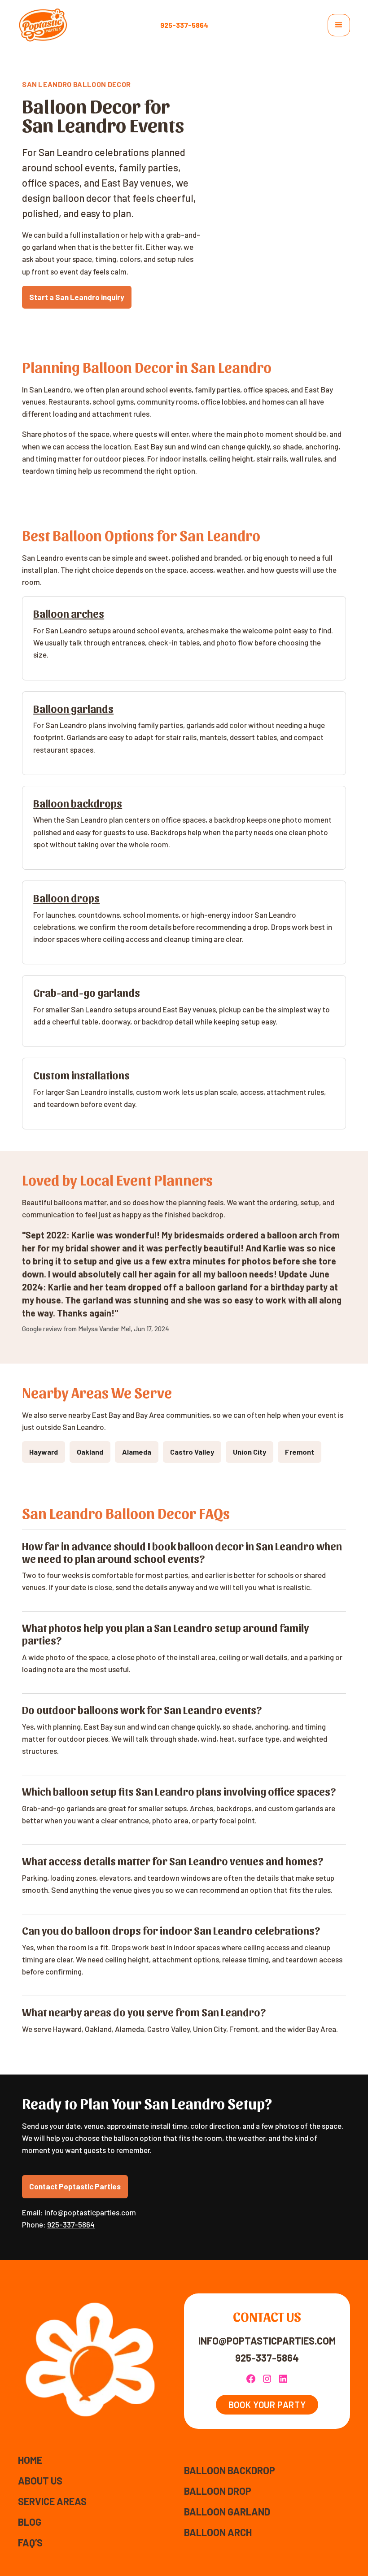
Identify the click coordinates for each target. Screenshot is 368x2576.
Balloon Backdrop (230, 2470)
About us (40, 2480)
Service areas (52, 2501)
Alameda (137, 1452)
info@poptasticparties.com (90, 2212)
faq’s (30, 2542)
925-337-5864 (184, 25)
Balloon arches (69, 613)
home (30, 2460)
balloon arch (218, 2532)
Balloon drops (66, 898)
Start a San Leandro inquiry (77, 297)
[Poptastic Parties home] (43, 25)
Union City (250, 1452)
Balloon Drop (218, 2491)
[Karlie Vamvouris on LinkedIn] (283, 2379)
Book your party (267, 2405)
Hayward (44, 1452)
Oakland (90, 1452)
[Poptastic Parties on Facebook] (251, 2379)
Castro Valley (192, 1452)
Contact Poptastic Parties (75, 2186)
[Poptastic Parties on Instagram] (267, 2379)
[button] (339, 25)
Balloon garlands (73, 708)
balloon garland (227, 2511)
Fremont (300, 1452)
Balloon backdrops (78, 803)
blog (30, 2522)
